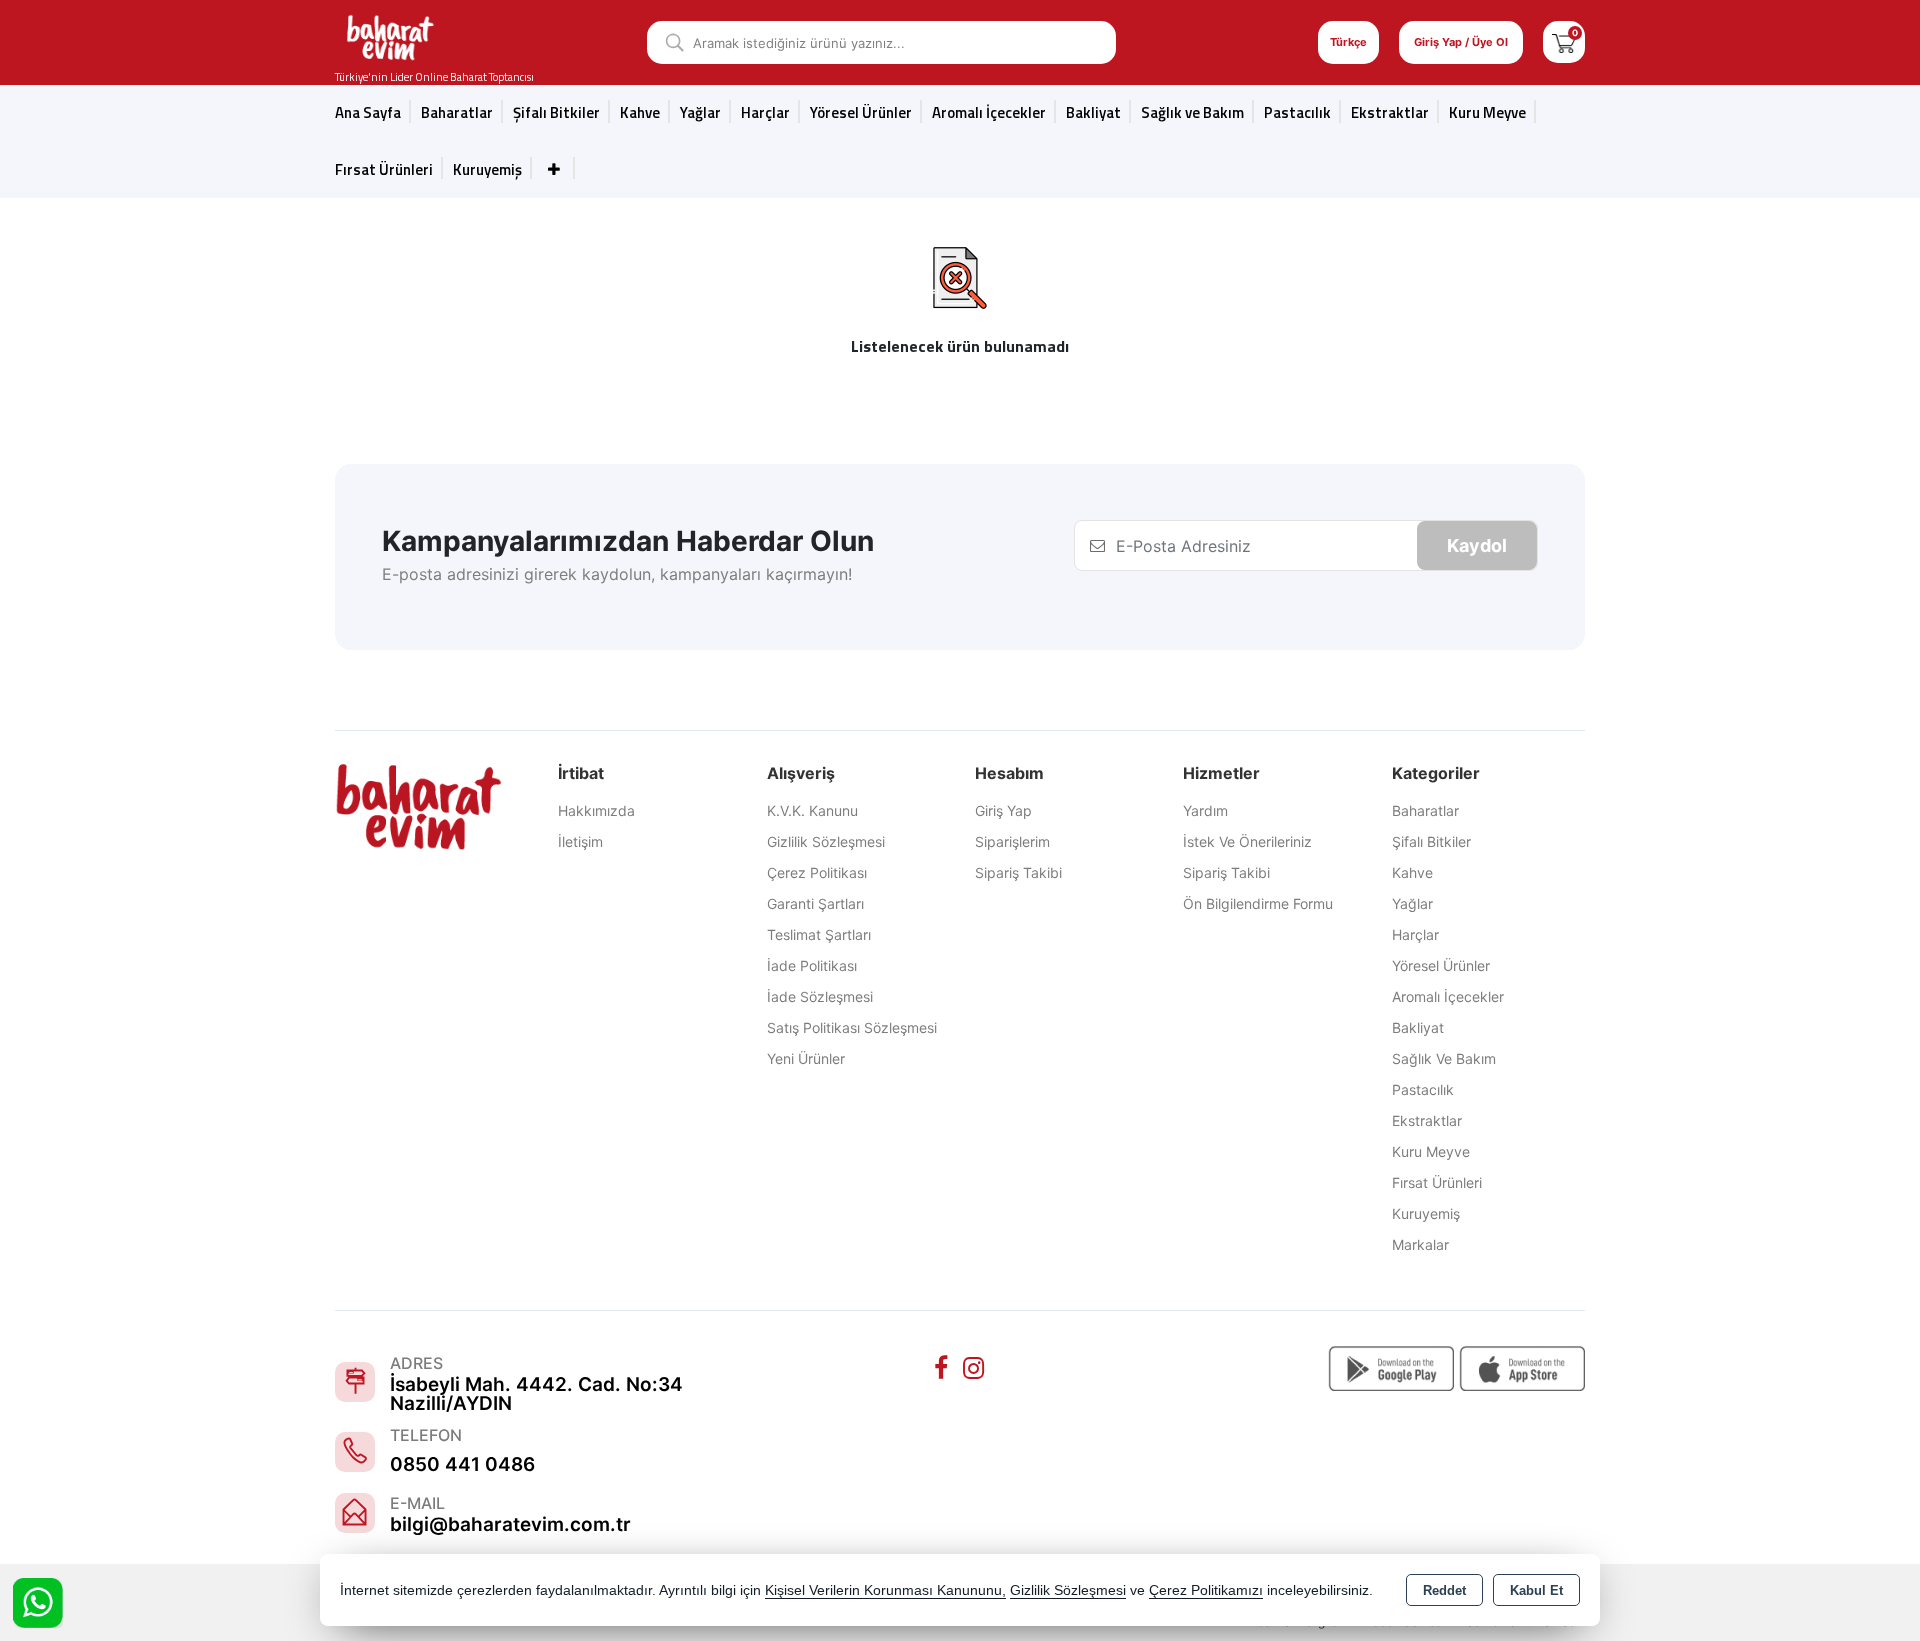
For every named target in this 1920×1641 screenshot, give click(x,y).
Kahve (640, 112)
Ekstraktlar (1390, 112)
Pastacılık (1297, 112)
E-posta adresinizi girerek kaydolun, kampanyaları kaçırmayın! (617, 574)
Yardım (1205, 810)
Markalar (1420, 1244)
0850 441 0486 (462, 1464)
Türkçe (1348, 42)
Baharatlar (1425, 810)
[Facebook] (944, 1368)
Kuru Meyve (1487, 112)
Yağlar (1412, 903)
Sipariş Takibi (1018, 872)
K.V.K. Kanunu (812, 810)
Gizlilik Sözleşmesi (826, 841)
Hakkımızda (596, 810)
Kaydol (1477, 545)
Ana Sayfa (368, 112)
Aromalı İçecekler (989, 112)
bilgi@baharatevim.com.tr (510, 1524)
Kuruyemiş (487, 169)
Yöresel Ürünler (1441, 965)
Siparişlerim (1012, 841)
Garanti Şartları (815, 903)
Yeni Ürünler (806, 1058)
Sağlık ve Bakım (1444, 1058)
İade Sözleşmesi (820, 996)
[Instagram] (976, 1368)
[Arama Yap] (667, 42)
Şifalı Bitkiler (1431, 841)
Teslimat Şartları (819, 934)
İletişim (580, 841)
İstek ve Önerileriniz (1247, 841)
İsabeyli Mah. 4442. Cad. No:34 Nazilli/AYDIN (536, 1394)
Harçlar (765, 112)
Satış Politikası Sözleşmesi (852, 1027)
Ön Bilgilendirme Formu (1258, 903)
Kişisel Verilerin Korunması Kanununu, (885, 1590)
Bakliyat (1093, 112)
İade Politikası (812, 965)
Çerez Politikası (817, 872)
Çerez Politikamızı (1206, 1590)
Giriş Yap (1003, 810)
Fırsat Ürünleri (384, 169)
